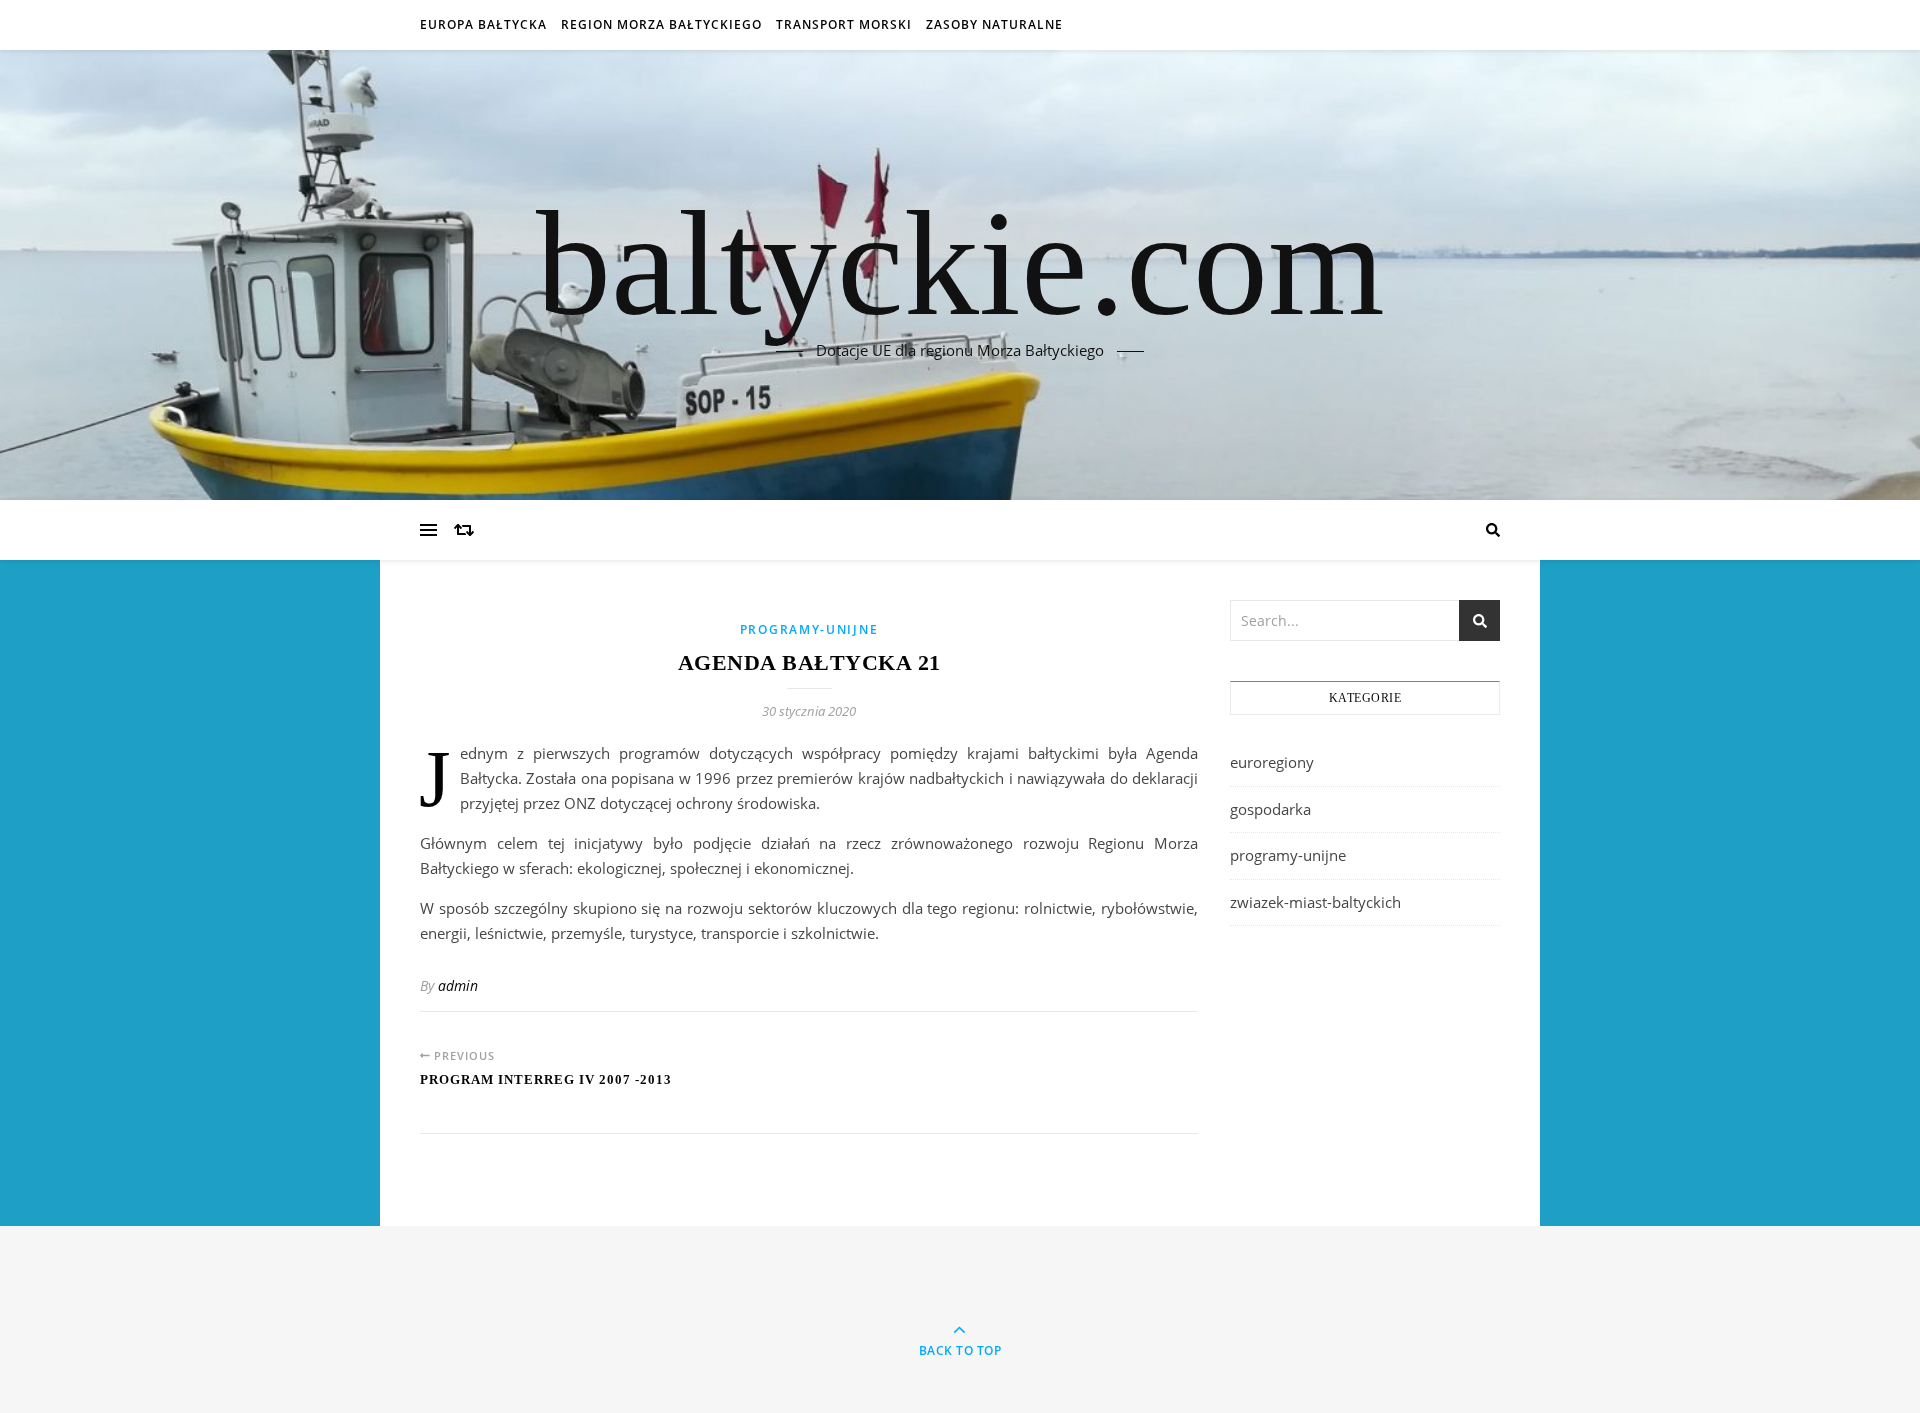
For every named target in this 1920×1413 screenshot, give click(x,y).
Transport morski (844, 24)
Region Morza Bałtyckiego (661, 24)
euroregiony (1272, 762)
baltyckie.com (960, 263)
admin (458, 985)
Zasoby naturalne (994, 24)
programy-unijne (809, 629)
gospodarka (1270, 809)
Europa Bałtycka (483, 24)
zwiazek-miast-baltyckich (1315, 902)
